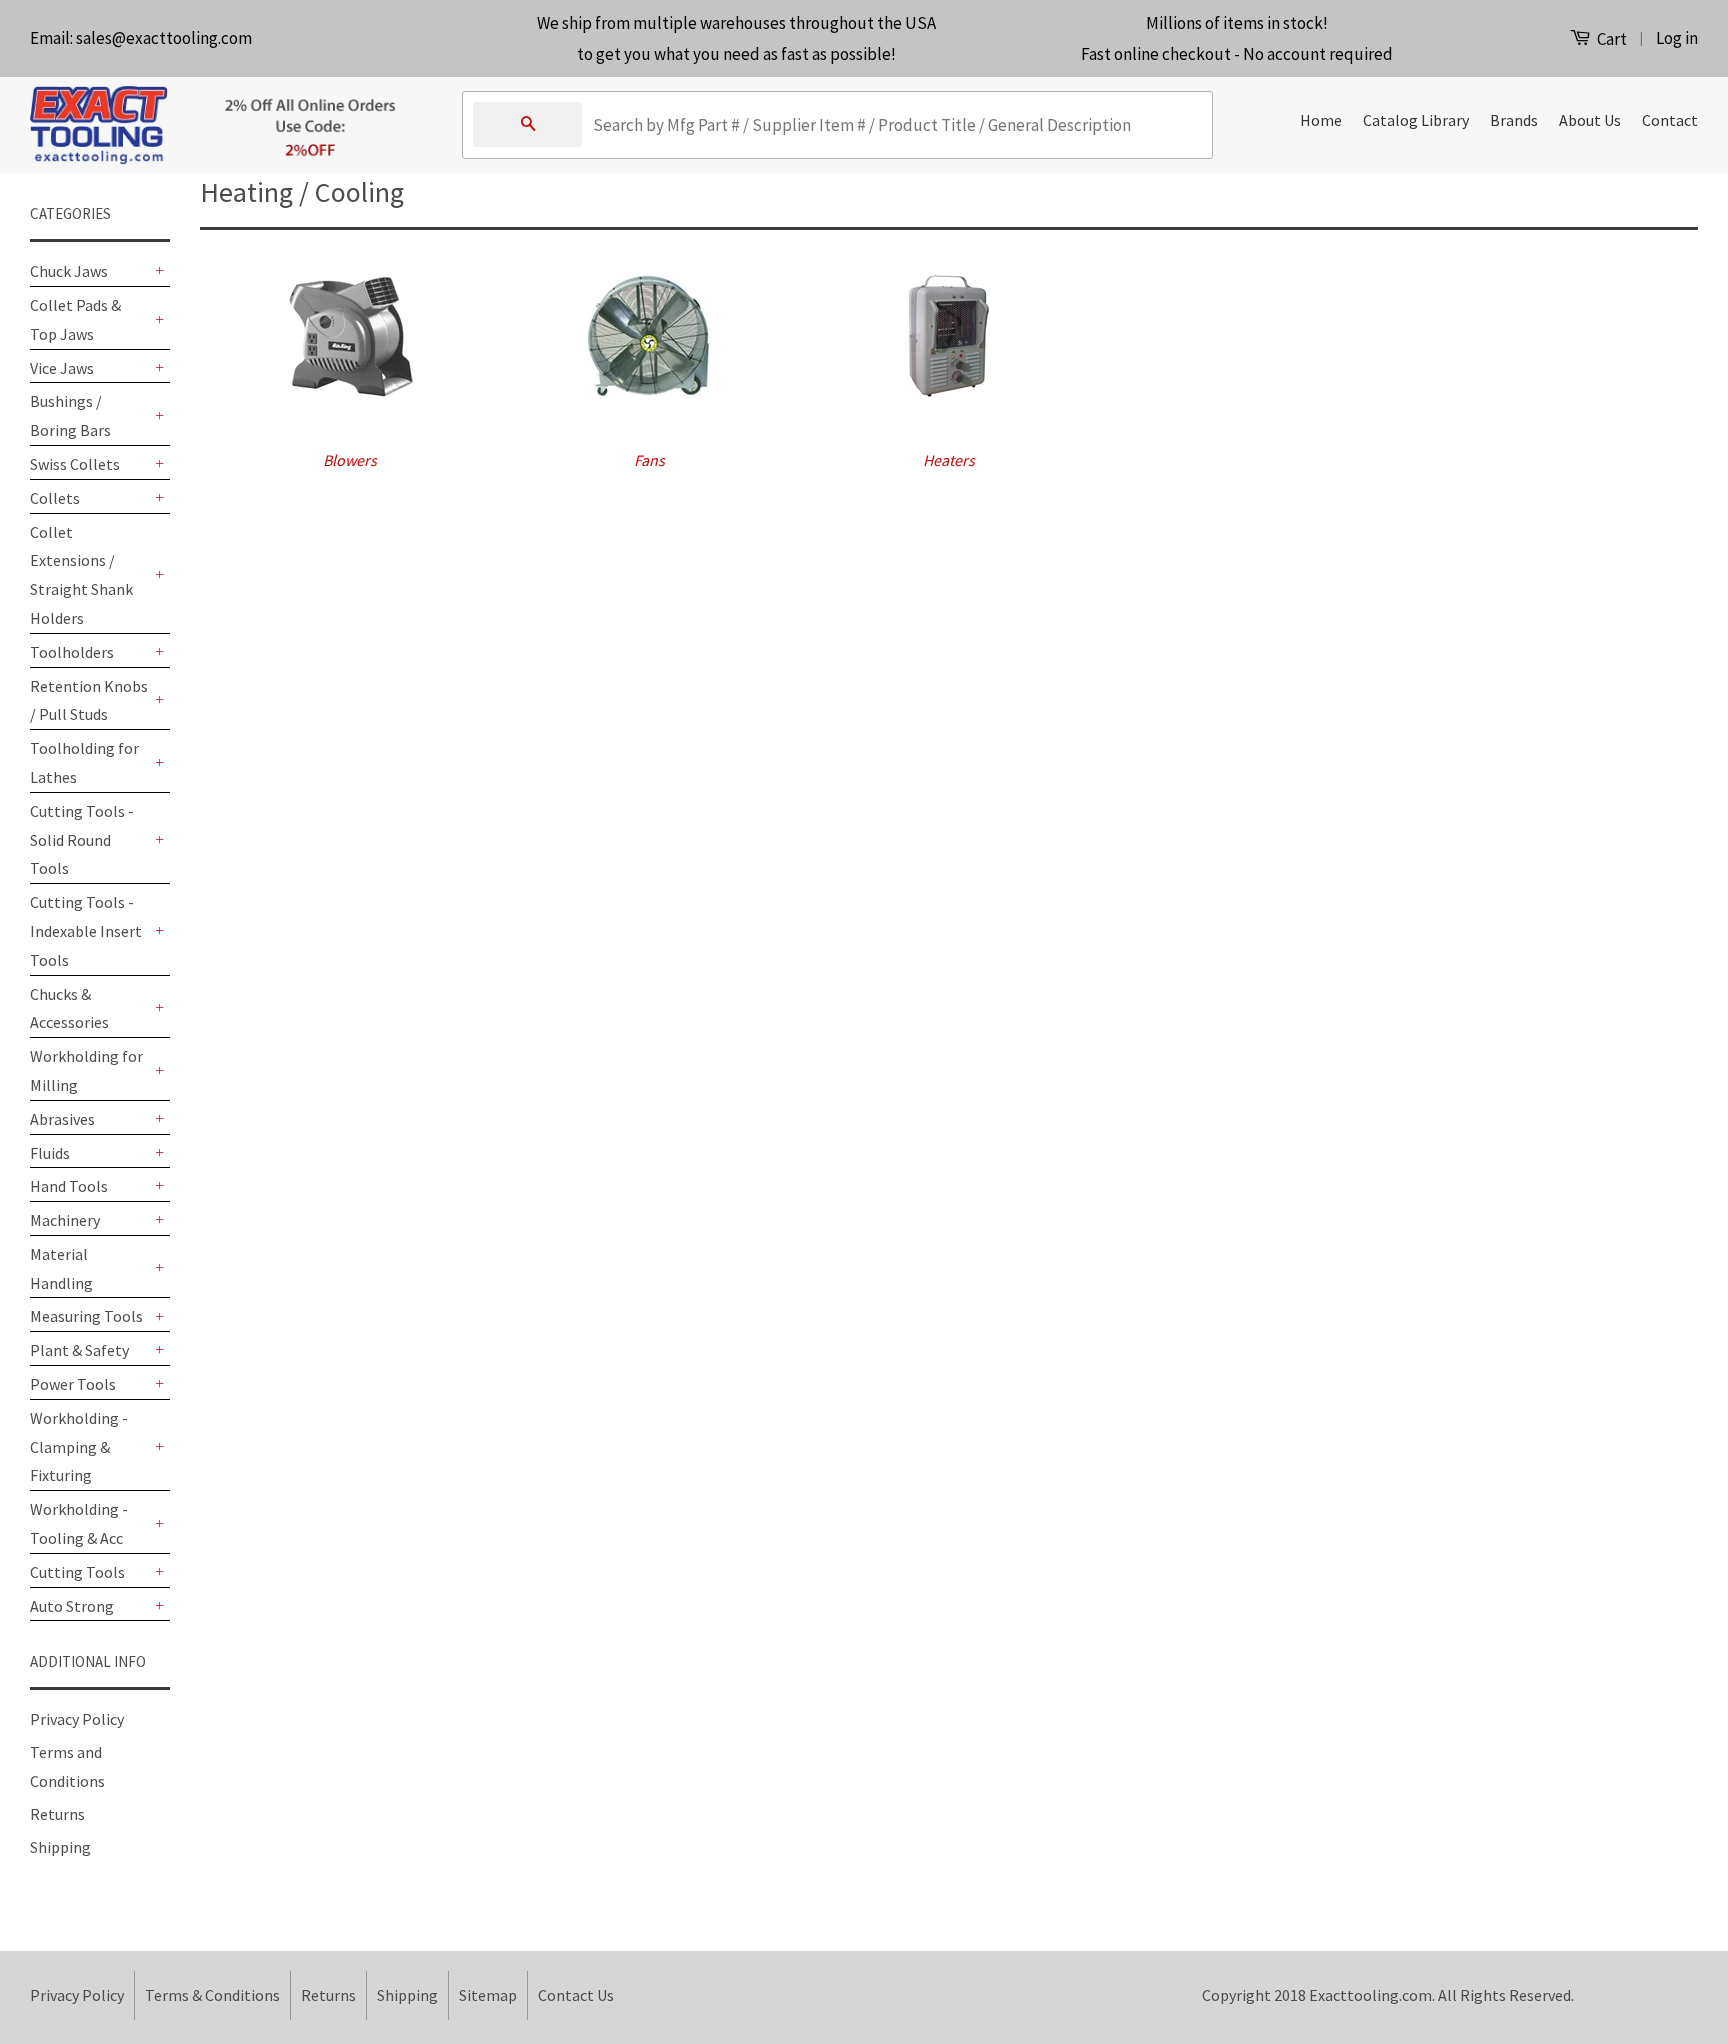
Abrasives (62, 1119)
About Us (1590, 120)
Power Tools (73, 1384)
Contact (1670, 120)
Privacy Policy (77, 1719)
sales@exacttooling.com (164, 38)
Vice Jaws (62, 368)
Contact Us (576, 1995)
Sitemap (488, 1995)
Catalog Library (1416, 120)
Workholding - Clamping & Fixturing (79, 1447)
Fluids (50, 1153)
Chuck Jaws (69, 271)
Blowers (350, 460)
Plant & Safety (79, 1350)
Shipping (60, 1847)
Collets (55, 498)
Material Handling (61, 1268)
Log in (1677, 38)
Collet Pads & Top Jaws (75, 319)
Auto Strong (72, 1606)
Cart (1610, 39)
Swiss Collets (75, 464)
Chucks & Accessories (69, 1008)
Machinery (65, 1220)
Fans (649, 460)
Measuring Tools (86, 1316)
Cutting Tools (77, 1572)
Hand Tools (69, 1186)
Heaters (949, 460)
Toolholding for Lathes (84, 762)
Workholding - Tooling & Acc (79, 1523)
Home (1321, 120)
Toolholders (72, 652)
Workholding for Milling (86, 1070)
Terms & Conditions (212, 1995)
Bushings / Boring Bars (70, 415)
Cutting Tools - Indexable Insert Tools (86, 931)
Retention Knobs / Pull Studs (89, 700)
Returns (57, 1814)
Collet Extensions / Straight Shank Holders (81, 575)
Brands (1514, 120)
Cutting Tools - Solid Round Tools (82, 840)
